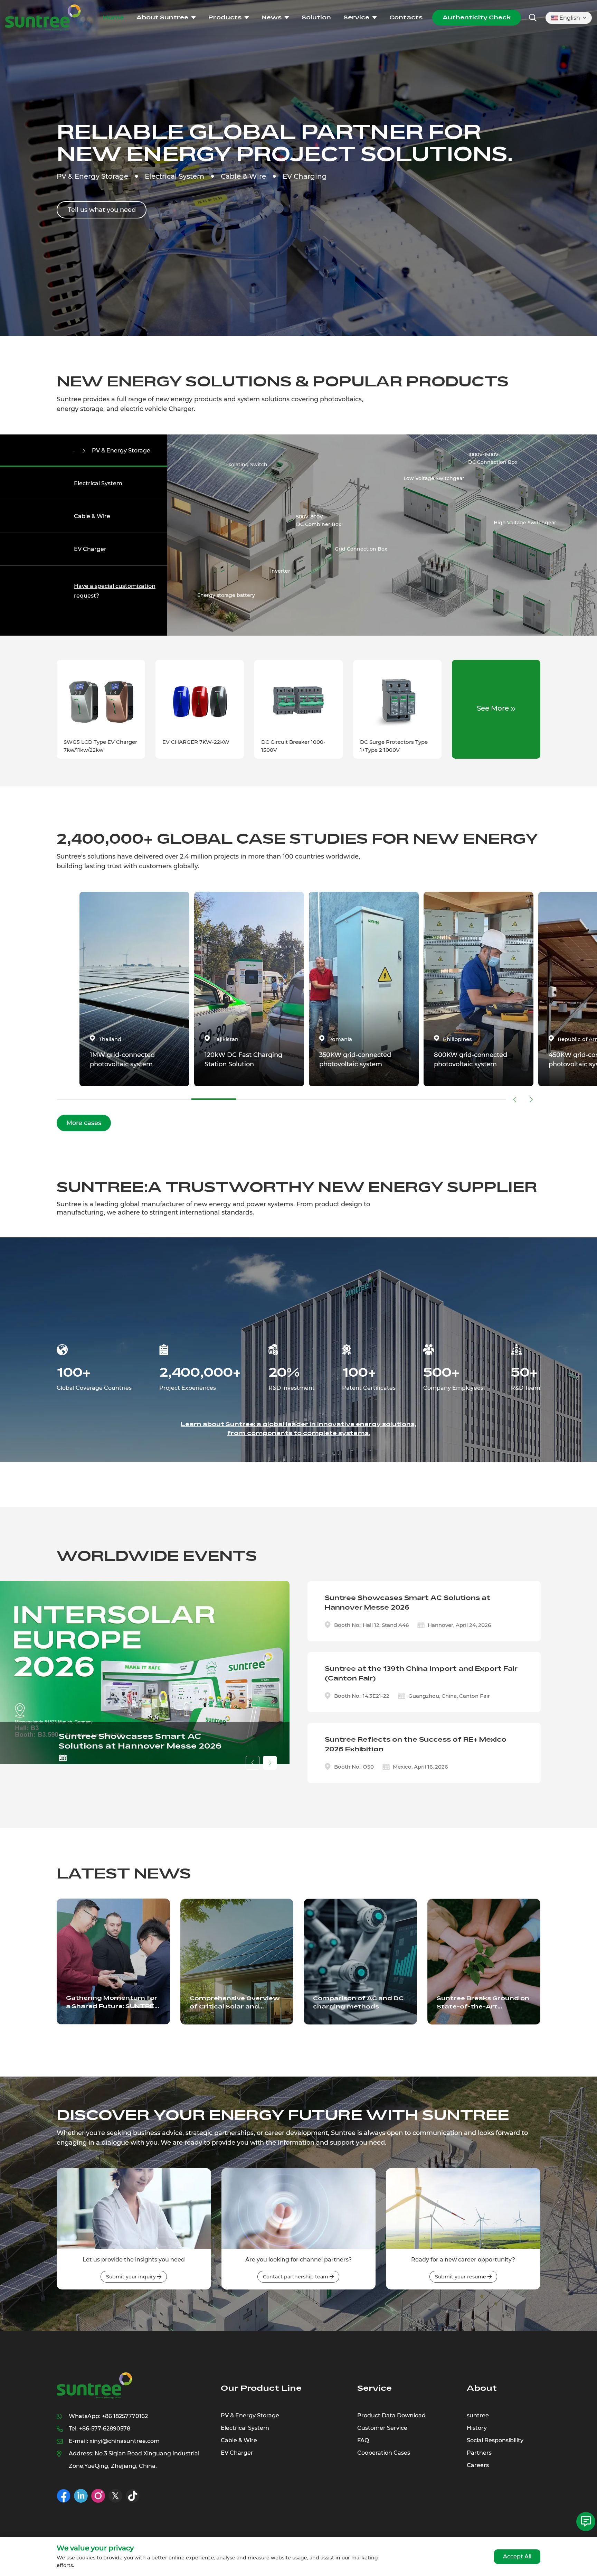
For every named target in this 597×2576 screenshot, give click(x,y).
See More (494, 708)
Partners (479, 2453)
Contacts (406, 17)
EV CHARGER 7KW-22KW (196, 742)
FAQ (363, 2440)
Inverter (280, 571)
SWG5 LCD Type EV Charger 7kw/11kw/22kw (100, 746)
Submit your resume (461, 2277)
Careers (478, 2465)
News (272, 17)
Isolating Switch (247, 465)
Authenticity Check (477, 17)
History (477, 2428)
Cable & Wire (92, 516)
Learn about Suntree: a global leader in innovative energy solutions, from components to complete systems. (298, 1429)
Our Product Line (261, 2388)
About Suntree (162, 17)
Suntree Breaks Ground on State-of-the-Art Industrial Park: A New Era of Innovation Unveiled (483, 2003)
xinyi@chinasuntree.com (125, 2441)
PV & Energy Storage (121, 451)
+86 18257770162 (125, 2416)
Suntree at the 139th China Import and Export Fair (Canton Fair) (421, 1674)
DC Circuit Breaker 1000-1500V (293, 746)
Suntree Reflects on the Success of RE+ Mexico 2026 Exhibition (416, 1744)
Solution (316, 17)
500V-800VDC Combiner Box (319, 521)
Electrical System (98, 483)
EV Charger (90, 549)
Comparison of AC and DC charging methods (358, 2002)
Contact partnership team (296, 2277)
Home (113, 17)
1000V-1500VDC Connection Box (493, 458)
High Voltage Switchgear (525, 523)
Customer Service (382, 2428)
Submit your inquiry (132, 2277)
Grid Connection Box (361, 549)
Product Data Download (391, 2415)
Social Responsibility (495, 2440)
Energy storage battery (226, 595)
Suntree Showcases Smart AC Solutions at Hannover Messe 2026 (140, 1741)
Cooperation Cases (384, 2453)
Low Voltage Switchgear (434, 478)
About (482, 2388)
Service (356, 17)
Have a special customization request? (115, 591)
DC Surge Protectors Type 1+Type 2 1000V (394, 746)
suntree (478, 2415)
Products (225, 17)
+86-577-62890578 (105, 2429)
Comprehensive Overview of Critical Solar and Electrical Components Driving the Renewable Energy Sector (235, 2003)
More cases (84, 1123)
